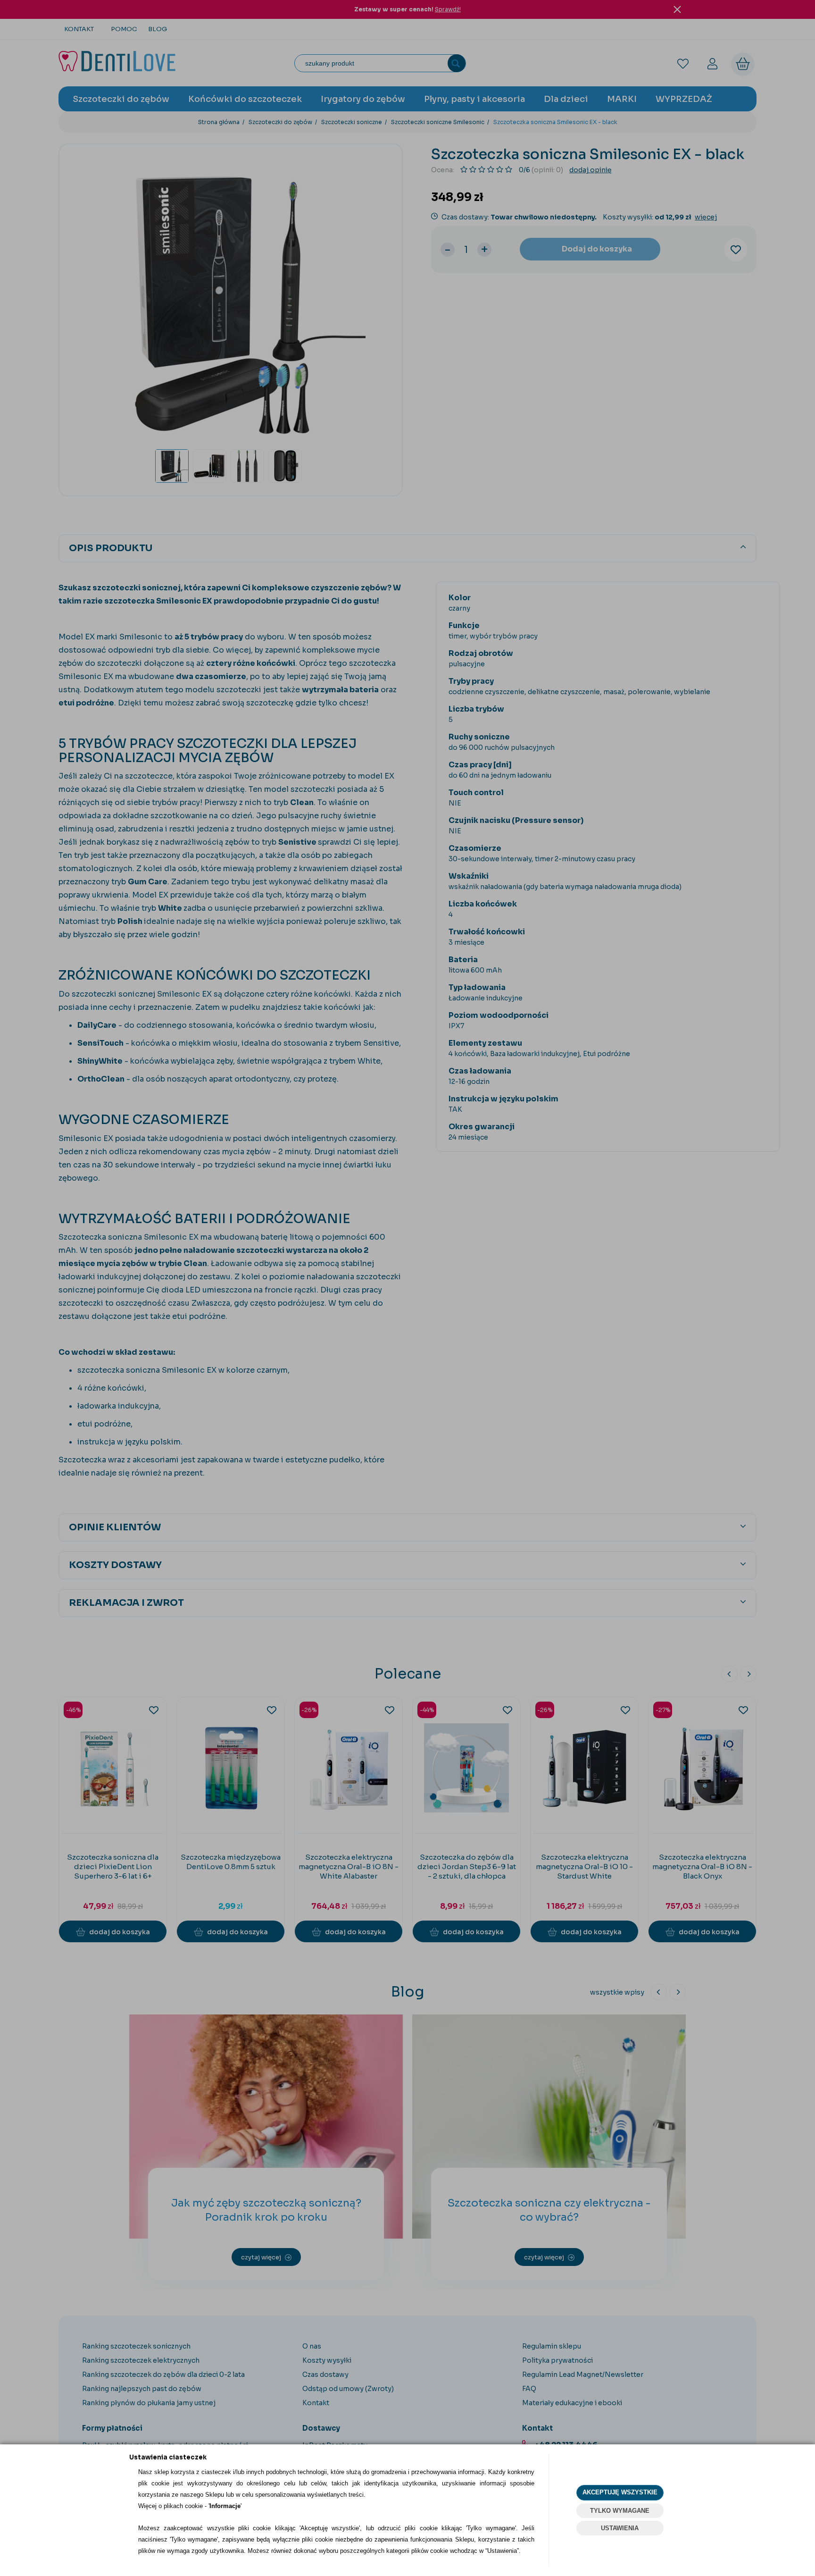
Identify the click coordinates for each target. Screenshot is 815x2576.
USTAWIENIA (620, 2528)
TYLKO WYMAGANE (620, 2511)
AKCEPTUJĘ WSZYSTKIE (620, 2492)
